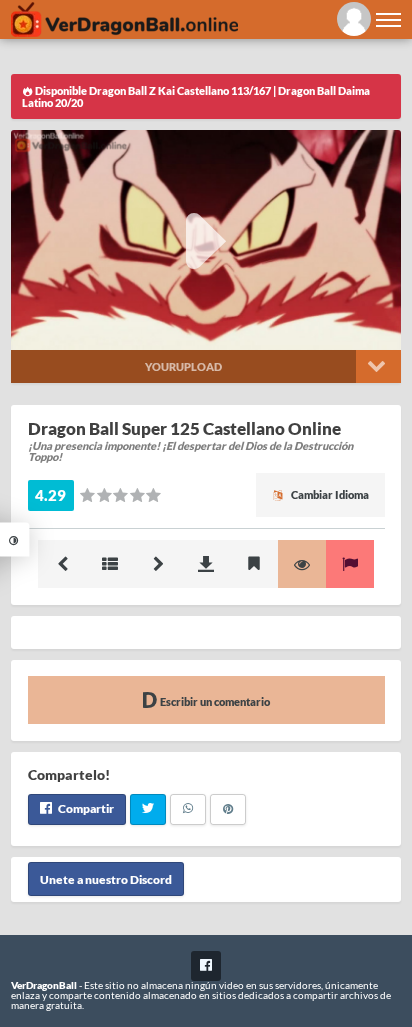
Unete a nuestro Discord (106, 878)
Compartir (85, 808)
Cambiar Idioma (329, 494)
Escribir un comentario (214, 701)
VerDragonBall (44, 985)
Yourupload (183, 366)
